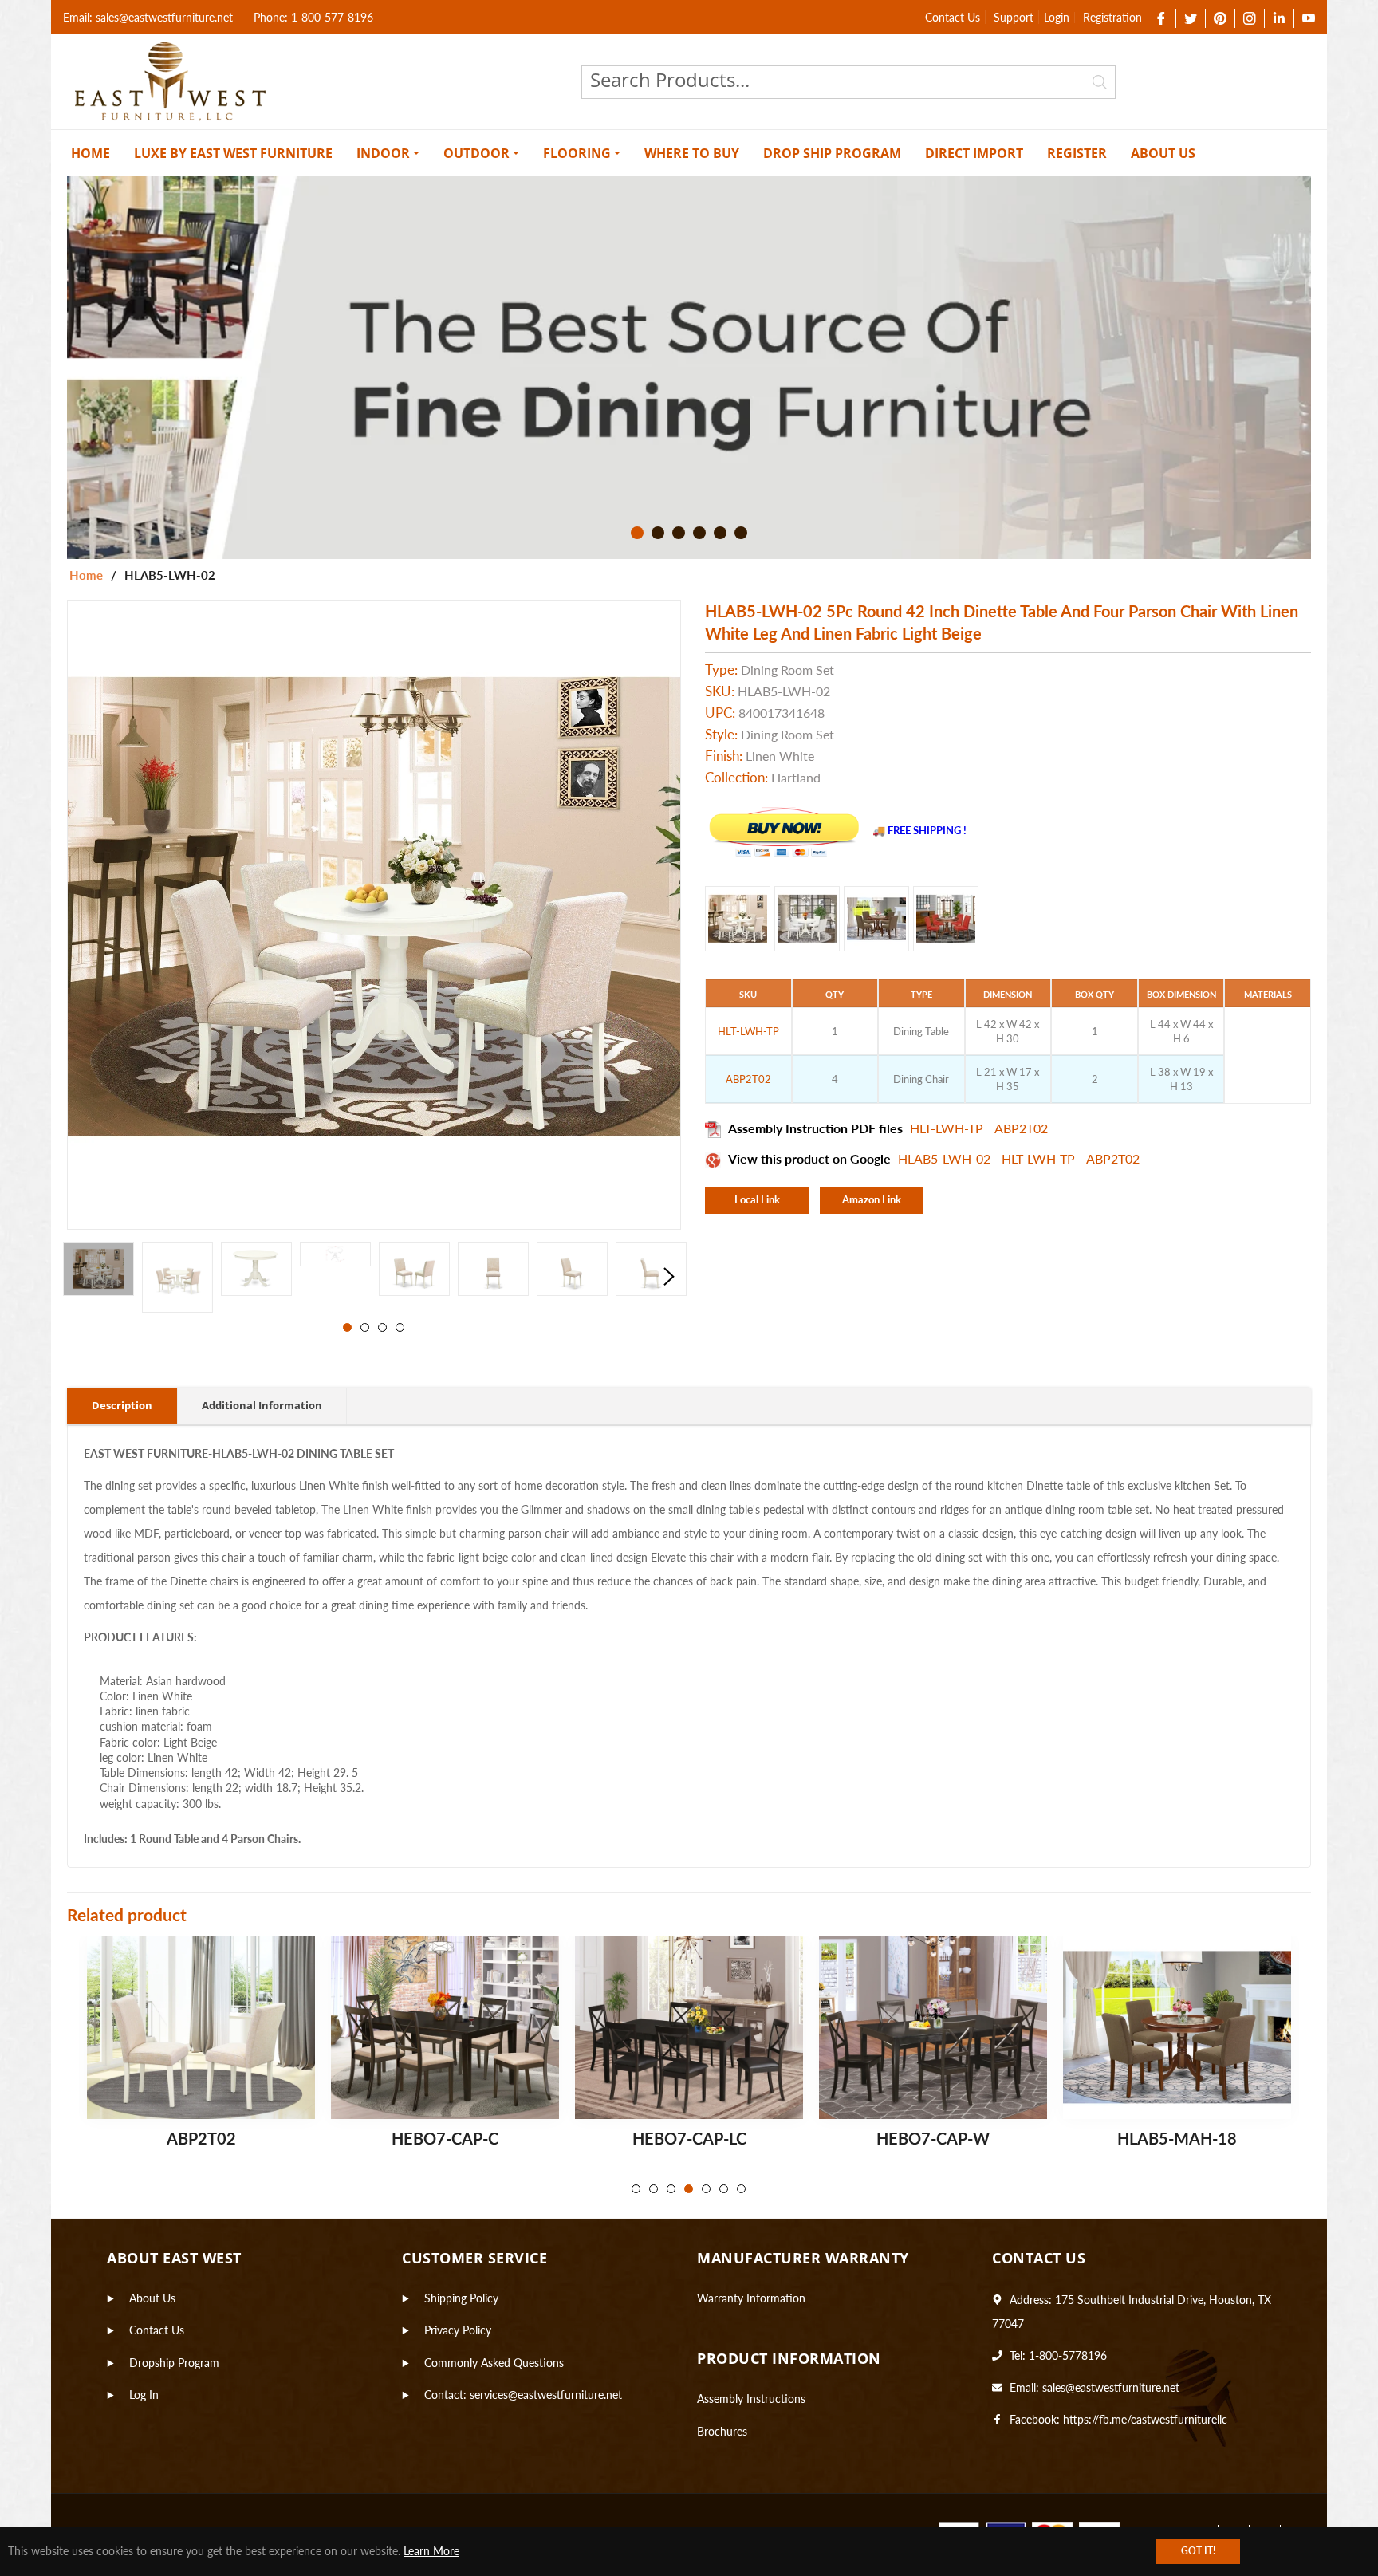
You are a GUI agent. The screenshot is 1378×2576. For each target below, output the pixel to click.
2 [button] (658, 533)
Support (1014, 17)
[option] (689, 368)
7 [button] (741, 2189)
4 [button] (699, 533)
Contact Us (953, 17)
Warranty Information (751, 2298)
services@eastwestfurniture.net (546, 2395)
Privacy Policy (458, 2330)
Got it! (1198, 2551)
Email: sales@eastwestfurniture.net (148, 17)
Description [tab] (122, 1405)
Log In (144, 2395)
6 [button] (741, 533)
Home (86, 575)
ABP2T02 (1021, 1128)
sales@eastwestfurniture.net (1111, 2387)
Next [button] (669, 1277)
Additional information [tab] (262, 1405)
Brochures (722, 2431)
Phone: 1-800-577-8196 (313, 17)
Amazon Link (872, 1199)
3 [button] (679, 533)
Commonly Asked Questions (494, 2363)
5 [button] (720, 533)
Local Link (757, 1199)
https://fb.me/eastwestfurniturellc (1145, 2419)
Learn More (431, 2551)
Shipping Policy (461, 2298)
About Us (152, 2298)
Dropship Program (174, 2363)
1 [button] (637, 533)
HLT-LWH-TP (948, 1128)
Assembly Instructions (751, 2399)
